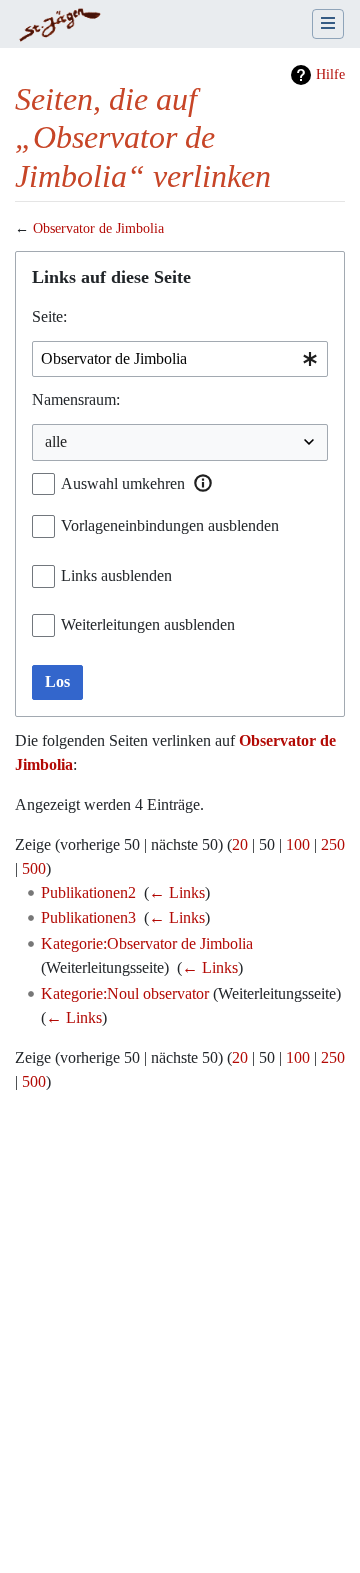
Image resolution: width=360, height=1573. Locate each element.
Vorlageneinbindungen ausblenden (170, 525)
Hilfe (330, 74)
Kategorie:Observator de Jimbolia (147, 943)
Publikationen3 (88, 917)
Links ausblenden (116, 575)
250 (333, 844)
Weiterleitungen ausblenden (148, 624)
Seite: (49, 316)
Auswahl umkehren (123, 483)
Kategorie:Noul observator (125, 993)
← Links (177, 892)
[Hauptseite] (59, 26)
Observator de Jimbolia (98, 228)
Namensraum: (76, 399)
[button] (203, 483)
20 (240, 844)
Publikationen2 (88, 892)
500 (34, 868)
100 (298, 844)
